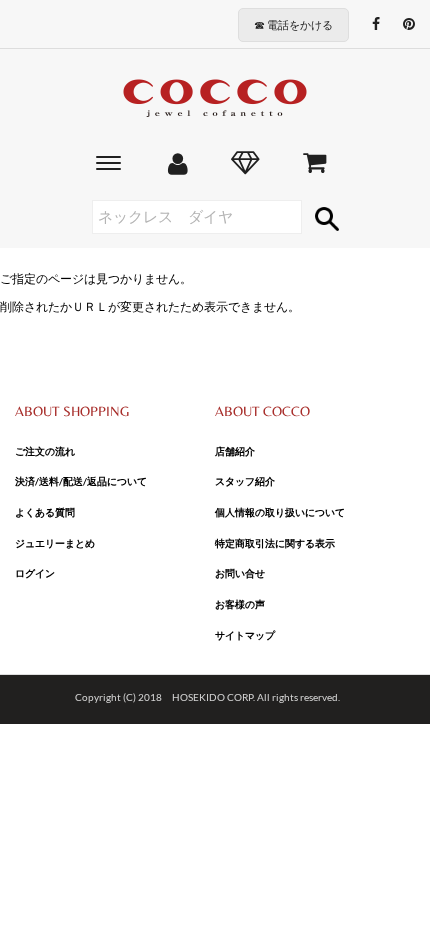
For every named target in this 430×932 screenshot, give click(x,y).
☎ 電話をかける (293, 24)
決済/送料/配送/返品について (81, 481)
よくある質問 (45, 512)
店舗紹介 (235, 451)
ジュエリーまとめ (55, 543)
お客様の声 (240, 604)
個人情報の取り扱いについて (280, 512)
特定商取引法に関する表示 (275, 543)
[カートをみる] (314, 165)
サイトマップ (245, 635)
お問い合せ (240, 573)
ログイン (35, 573)
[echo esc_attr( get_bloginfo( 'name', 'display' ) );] (215, 98)
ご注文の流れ (45, 451)
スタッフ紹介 (245, 481)
